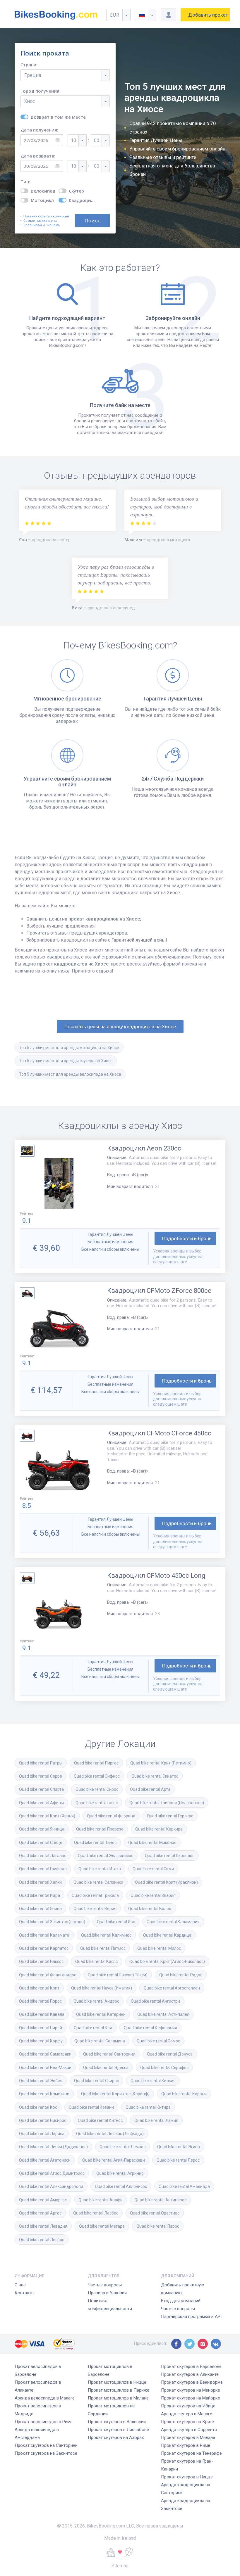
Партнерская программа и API (191, 2317)
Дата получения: (39, 130)
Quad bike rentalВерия (95, 1909)
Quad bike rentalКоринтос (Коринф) (115, 2094)
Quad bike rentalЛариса (42, 2134)
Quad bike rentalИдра (40, 1895)
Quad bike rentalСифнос (97, 1776)
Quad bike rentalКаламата (44, 1935)
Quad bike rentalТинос (95, 1843)
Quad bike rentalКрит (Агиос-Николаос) (167, 1961)
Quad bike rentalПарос (158, 2226)
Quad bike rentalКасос (96, 1961)
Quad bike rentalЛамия (156, 2120)
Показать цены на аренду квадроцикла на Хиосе (120, 1027)
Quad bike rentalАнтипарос (160, 2200)
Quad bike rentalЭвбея (41, 2081)
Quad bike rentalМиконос (152, 1843)
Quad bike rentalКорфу (41, 2041)
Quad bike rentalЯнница (42, 1829)
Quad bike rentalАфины (41, 1803)
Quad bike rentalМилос (159, 1948)
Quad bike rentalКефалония (150, 2028)
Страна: (29, 65)
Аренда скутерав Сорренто (189, 2430)
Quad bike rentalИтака (100, 1869)
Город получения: (41, 91)
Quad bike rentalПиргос (96, 1763)
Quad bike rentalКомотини (44, 2094)
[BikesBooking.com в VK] (216, 2344)
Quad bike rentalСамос (158, 2041)
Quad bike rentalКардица (167, 1935)
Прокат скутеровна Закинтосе (46, 2453)
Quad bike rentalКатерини (101, 2014)
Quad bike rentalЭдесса (106, 2068)
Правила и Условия (107, 2293)
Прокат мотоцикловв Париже (119, 2390)
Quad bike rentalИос (116, 1922)
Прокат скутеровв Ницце (187, 2477)
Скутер (76, 191)
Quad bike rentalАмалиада (184, 2186)
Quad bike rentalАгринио (120, 2173)
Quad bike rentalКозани (91, 2107)
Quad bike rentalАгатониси (45, 2160)
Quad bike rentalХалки (40, 1882)
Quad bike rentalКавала (42, 2014)
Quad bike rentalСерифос (164, 2068)
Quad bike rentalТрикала (95, 1895)
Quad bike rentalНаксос (41, 1961)
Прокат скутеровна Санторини (46, 2445)
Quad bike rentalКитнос (100, 2120)
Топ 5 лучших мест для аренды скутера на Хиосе (66, 1061)
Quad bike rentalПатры (41, 1763)
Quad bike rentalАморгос (43, 2200)
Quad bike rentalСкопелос (170, 1856)
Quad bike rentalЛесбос (96, 2213)
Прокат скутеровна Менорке (191, 2390)
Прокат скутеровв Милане (188, 2437)
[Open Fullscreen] (59, 1184)
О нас (20, 2285)
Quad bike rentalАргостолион (172, 1988)
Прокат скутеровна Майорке (191, 2398)
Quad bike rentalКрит (39, 1988)
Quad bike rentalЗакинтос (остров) (52, 1922)
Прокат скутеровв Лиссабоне (118, 2430)
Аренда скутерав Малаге (187, 2414)
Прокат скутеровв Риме (186, 2445)
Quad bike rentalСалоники (98, 1882)
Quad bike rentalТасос (97, 1803)
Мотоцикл (42, 200)
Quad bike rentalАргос (40, 2213)
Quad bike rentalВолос (150, 1909)
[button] (146, 15)
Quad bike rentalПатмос (103, 1948)
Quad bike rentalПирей (41, 2028)
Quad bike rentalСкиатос (155, 1776)
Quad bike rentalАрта (150, 1789)
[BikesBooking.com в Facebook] (176, 2344)
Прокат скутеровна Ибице (188, 2406)
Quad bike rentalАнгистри (155, 2001)
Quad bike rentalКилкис (153, 2081)
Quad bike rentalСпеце (41, 1843)
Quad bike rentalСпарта (41, 1789)
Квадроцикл (82, 200)
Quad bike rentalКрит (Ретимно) (161, 1763)
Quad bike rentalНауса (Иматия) (102, 1988)
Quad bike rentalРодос (181, 1975)
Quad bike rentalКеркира (159, 1829)
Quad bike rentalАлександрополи (51, 2186)
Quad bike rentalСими (153, 1869)
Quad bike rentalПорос (40, 2001)
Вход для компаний (181, 2301)
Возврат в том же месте (58, 117)
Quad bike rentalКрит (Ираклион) (166, 1882)
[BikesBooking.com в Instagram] (203, 2344)
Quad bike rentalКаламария (173, 1922)
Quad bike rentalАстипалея (163, 2014)
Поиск (92, 220)
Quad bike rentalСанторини (109, 2054)
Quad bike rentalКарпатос (44, 1948)
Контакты (25, 2293)
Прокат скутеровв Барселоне (191, 2366)
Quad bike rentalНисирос (43, 2120)
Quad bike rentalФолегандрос (48, 1975)
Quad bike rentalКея (93, 2028)
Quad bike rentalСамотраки (45, 2054)
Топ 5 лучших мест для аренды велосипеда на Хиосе (70, 1074)
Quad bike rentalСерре (41, 1776)
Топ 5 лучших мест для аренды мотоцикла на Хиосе (69, 1048)
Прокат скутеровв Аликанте (190, 2374)
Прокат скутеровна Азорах (116, 2437)
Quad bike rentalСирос (97, 1789)
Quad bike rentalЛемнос (122, 2147)
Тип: (25, 182)
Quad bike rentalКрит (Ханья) (47, 1816)
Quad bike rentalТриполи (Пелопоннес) (167, 1803)
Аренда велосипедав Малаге (45, 2398)
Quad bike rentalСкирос (96, 2081)
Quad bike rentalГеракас (170, 1816)
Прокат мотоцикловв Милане (118, 2398)
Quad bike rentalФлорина (111, 1816)
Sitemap (120, 2566)
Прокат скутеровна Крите (187, 2422)
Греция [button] (33, 75)
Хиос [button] (30, 101)
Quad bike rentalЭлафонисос (106, 1856)
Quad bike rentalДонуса (170, 2054)
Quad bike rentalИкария (153, 1895)
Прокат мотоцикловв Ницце (117, 2382)
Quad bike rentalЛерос (178, 2160)
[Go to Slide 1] (27, 1151)
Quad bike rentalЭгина (179, 2147)
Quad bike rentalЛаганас (43, 1856)
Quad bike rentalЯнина (40, 1909)
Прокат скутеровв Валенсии (117, 2422)
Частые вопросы (105, 2285)
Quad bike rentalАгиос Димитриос (52, 2173)
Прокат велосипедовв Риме (44, 2422)
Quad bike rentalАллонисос (121, 2186)
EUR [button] (115, 15)
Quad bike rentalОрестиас (155, 2213)
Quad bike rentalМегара (102, 2226)
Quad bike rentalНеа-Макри (45, 2068)
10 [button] (73, 140)
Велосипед (43, 191)
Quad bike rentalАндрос (96, 2001)
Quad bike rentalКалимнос (106, 1935)
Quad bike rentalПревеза (100, 1829)
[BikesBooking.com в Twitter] (190, 2344)
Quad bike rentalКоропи (184, 2094)
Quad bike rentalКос (38, 2107)
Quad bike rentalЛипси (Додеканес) (53, 2147)
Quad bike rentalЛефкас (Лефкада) (110, 2134)
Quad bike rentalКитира (148, 2107)
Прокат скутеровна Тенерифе (191, 2453)
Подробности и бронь (187, 1238)
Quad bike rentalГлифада (43, 1869)
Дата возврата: (38, 156)
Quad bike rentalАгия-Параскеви (114, 2160)
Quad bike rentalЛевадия (43, 2226)
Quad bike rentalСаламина (100, 2041)
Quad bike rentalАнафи (101, 2200)
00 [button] (97, 140)
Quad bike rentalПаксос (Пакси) (118, 1975)
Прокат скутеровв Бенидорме (192, 2382)
